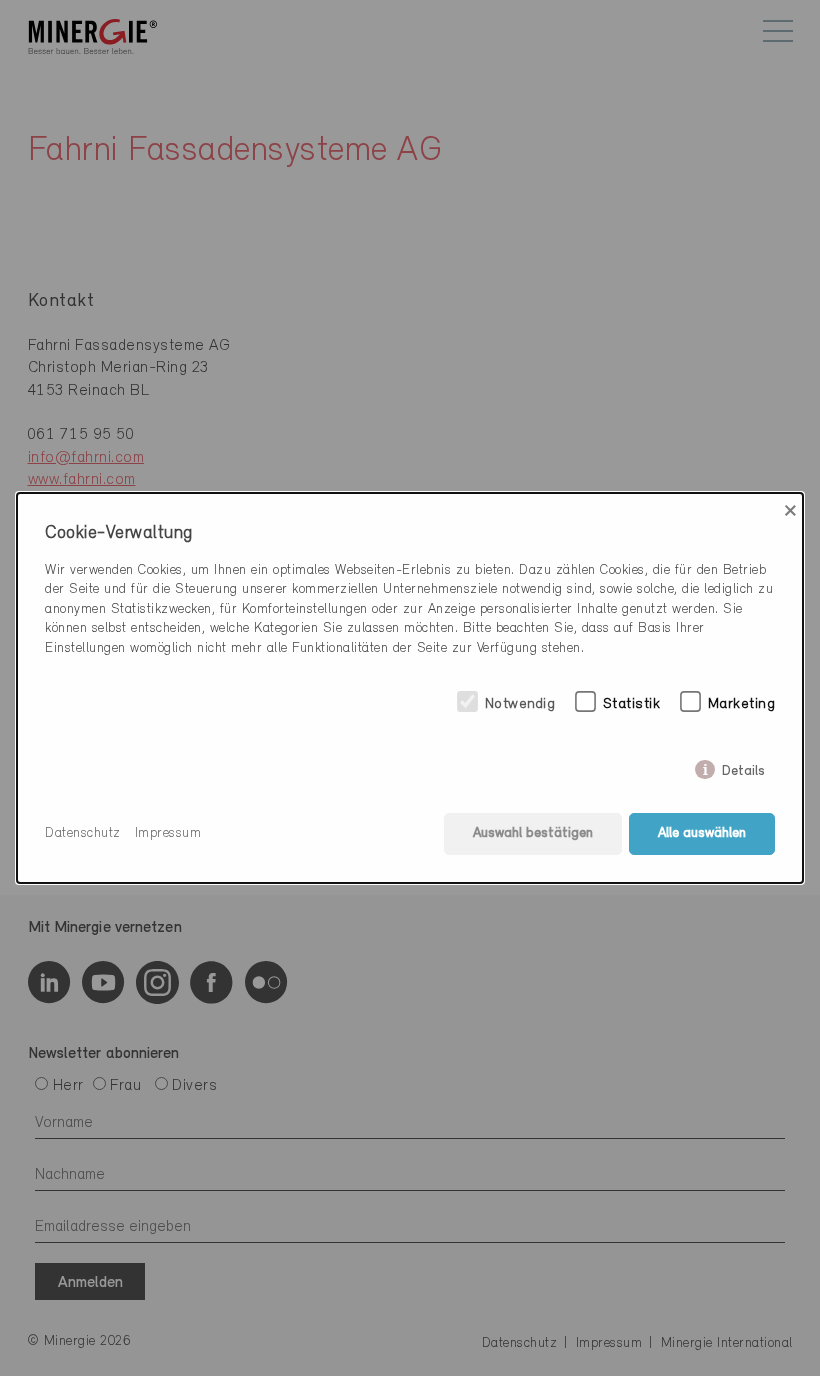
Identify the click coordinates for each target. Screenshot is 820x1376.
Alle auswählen (702, 833)
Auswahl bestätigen (533, 833)
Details (743, 767)
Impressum (168, 833)
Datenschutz (83, 833)
